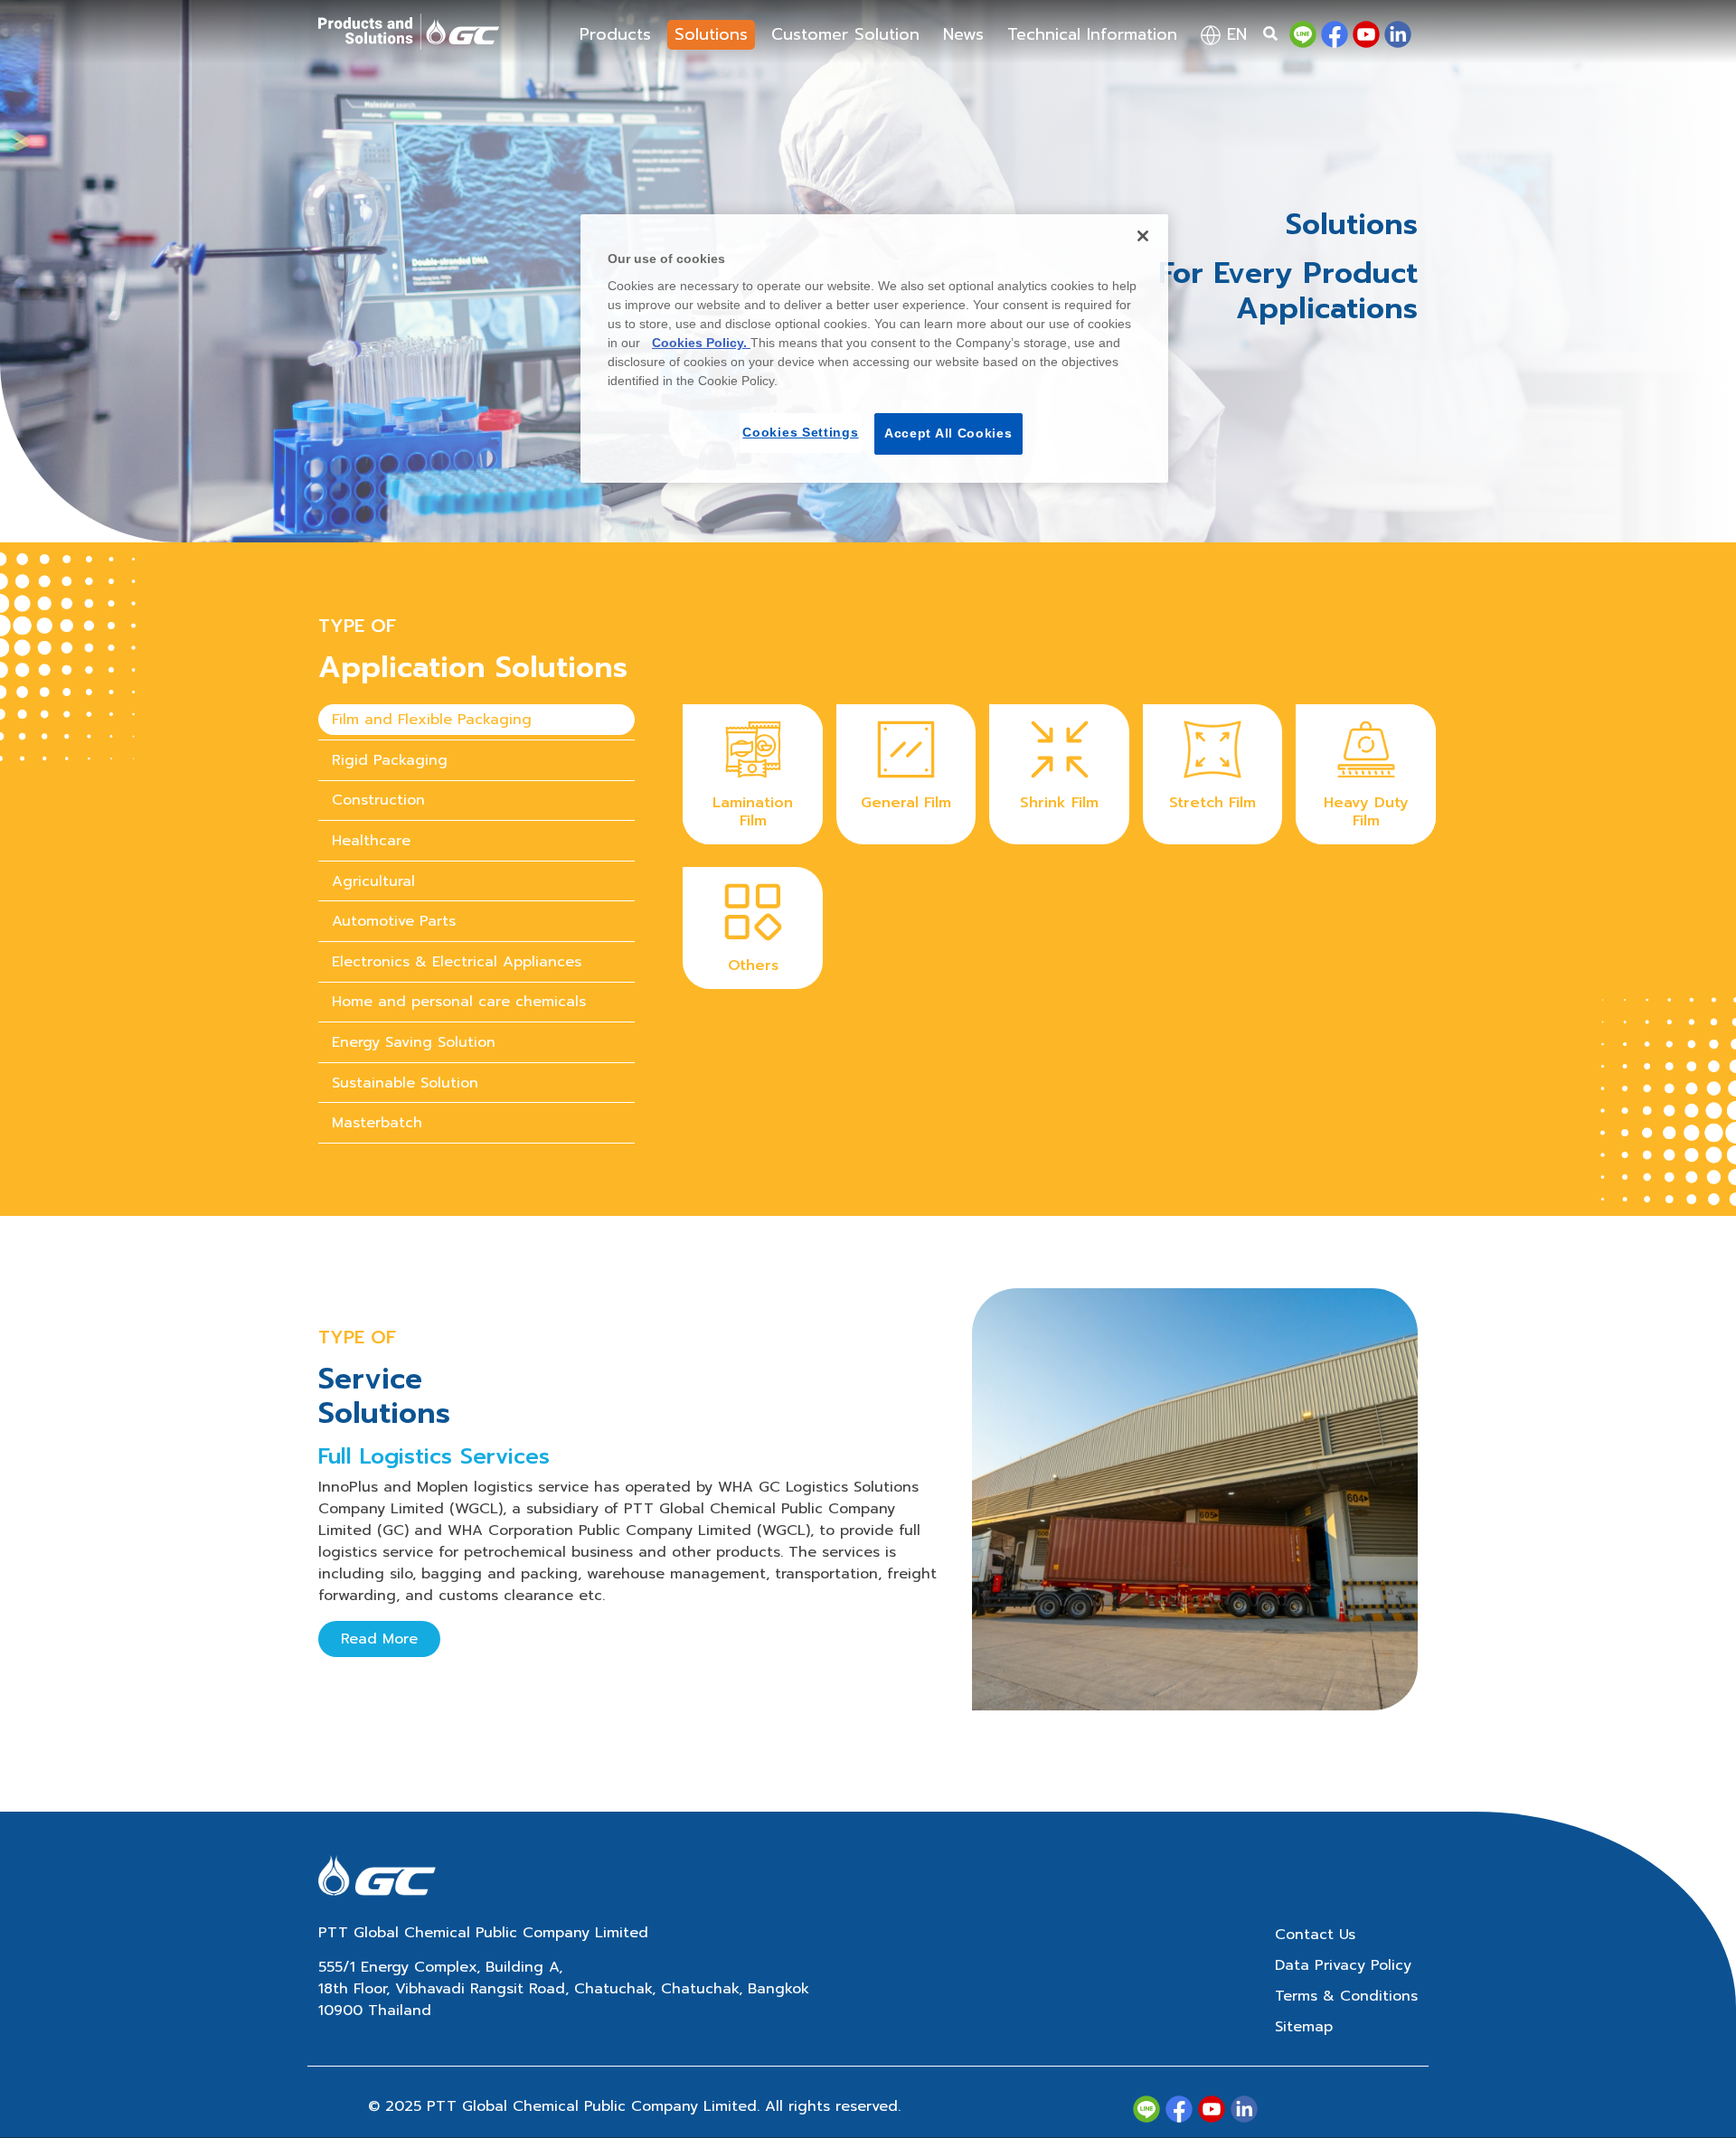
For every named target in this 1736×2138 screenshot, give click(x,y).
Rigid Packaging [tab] (390, 760)
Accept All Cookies (948, 433)
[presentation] (476, 720)
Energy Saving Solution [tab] (414, 1042)
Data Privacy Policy (1343, 1965)
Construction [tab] (378, 800)
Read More (379, 1639)
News (963, 34)
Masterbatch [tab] (377, 1123)
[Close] (1143, 236)
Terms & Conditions (1346, 1996)
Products (615, 34)
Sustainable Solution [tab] (405, 1083)
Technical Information (1092, 34)
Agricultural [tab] (373, 881)
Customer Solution (845, 34)
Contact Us (1315, 1935)
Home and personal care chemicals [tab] (459, 1002)
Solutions (711, 34)
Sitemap (1304, 2027)
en (1234, 34)
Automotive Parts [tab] (394, 921)
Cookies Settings (800, 432)
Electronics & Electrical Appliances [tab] (457, 962)
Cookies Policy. (701, 343)
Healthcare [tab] (371, 841)
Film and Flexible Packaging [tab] (432, 720)
